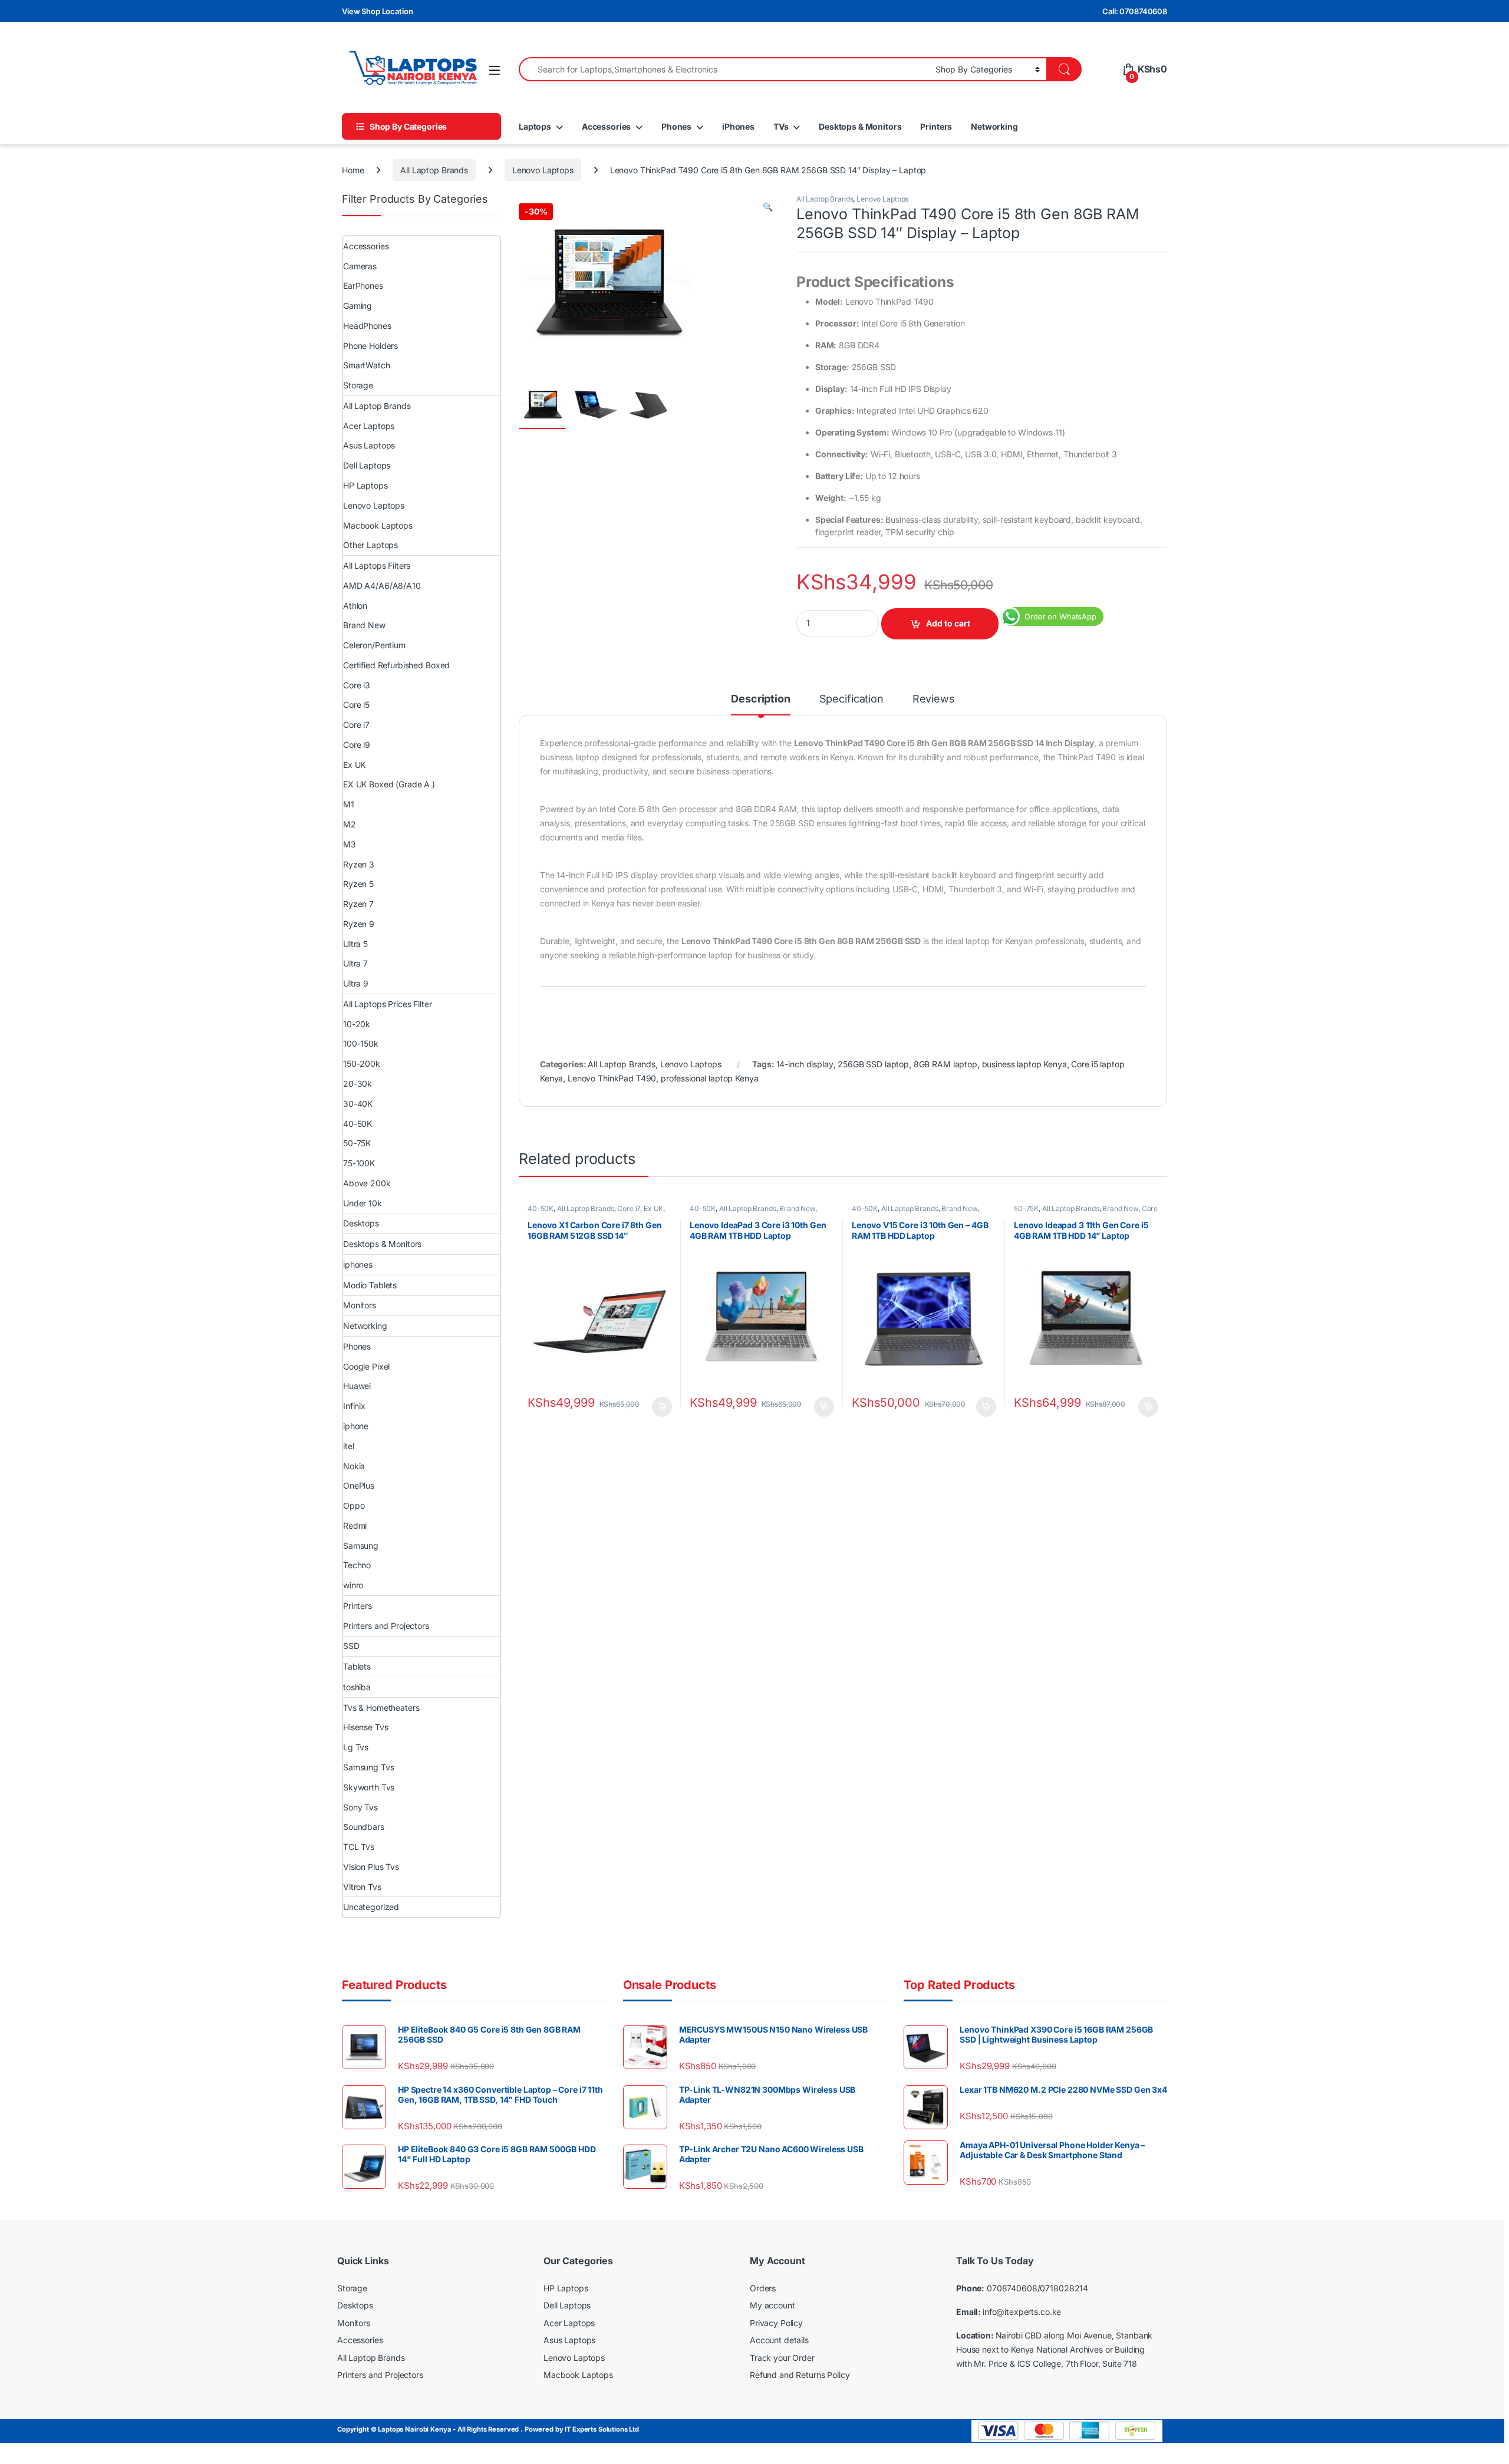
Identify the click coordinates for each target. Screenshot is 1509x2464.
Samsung (361, 1546)
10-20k (357, 1024)
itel (348, 1446)
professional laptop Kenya (710, 1078)
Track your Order (782, 2358)
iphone (356, 1426)
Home (353, 170)
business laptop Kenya (1024, 1064)
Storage (358, 385)
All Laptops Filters (377, 565)
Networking (994, 126)
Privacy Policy (776, 2323)
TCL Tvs (359, 1847)
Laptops (535, 126)
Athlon (355, 606)
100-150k (361, 1043)
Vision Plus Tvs (371, 1867)
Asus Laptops (369, 445)
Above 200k (367, 1183)
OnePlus (359, 1485)
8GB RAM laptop (945, 1064)
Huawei (357, 1386)
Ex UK (653, 1208)
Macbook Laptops (378, 525)
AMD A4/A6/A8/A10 (382, 586)
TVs (781, 126)
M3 (350, 844)
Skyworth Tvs (369, 1787)
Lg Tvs (356, 1747)
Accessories (606, 126)
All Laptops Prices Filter (388, 1004)
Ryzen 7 (358, 904)
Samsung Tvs (368, 1767)
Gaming (358, 306)
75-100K (359, 1163)
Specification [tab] (851, 699)
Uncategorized (371, 1907)
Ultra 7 (355, 963)
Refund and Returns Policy (800, 2375)
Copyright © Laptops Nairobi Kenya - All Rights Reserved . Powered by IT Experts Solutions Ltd (488, 2429)
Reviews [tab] (934, 699)
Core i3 (357, 685)
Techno (357, 1565)
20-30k (358, 1083)
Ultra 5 (355, 944)
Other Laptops (370, 545)
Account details (779, 2340)
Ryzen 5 (358, 884)
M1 (349, 804)
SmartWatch (367, 365)
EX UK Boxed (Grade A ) (389, 784)
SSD (351, 1646)
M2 (350, 824)
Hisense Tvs (365, 1727)
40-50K (541, 1208)
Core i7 (629, 1208)
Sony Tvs (360, 1807)
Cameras (360, 266)
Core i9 (357, 745)
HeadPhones (367, 326)
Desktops (361, 1223)
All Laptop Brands (434, 170)
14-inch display (805, 1064)
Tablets (357, 1666)
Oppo (354, 1505)
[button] (768, 207)
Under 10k (363, 1203)
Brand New (797, 1208)
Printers (936, 126)
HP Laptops (365, 485)
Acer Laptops (369, 426)
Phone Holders (370, 346)
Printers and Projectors (386, 1626)
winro (353, 1585)
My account (772, 2305)
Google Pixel (366, 1366)
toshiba (357, 1687)
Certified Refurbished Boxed (396, 665)
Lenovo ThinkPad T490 (612, 1078)
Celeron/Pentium (374, 645)
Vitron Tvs (362, 1887)
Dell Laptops (367, 465)
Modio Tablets (370, 1285)
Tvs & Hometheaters (381, 1708)
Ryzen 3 (359, 864)
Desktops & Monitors (860, 126)
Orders (763, 2288)
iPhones (738, 126)
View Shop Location (377, 11)
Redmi (355, 1525)
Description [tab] (760, 699)
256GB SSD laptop (873, 1064)
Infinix (354, 1406)
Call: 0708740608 (1135, 11)
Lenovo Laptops (543, 170)
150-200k (362, 1063)
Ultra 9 (356, 983)
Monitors (360, 1305)
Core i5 (356, 705)
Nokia (354, 1466)
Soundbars (364, 1827)
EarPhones (363, 286)
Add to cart (948, 623)
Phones (676, 126)
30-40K (358, 1104)
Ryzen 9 (359, 924)
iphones (358, 1264)
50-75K (1026, 1208)
